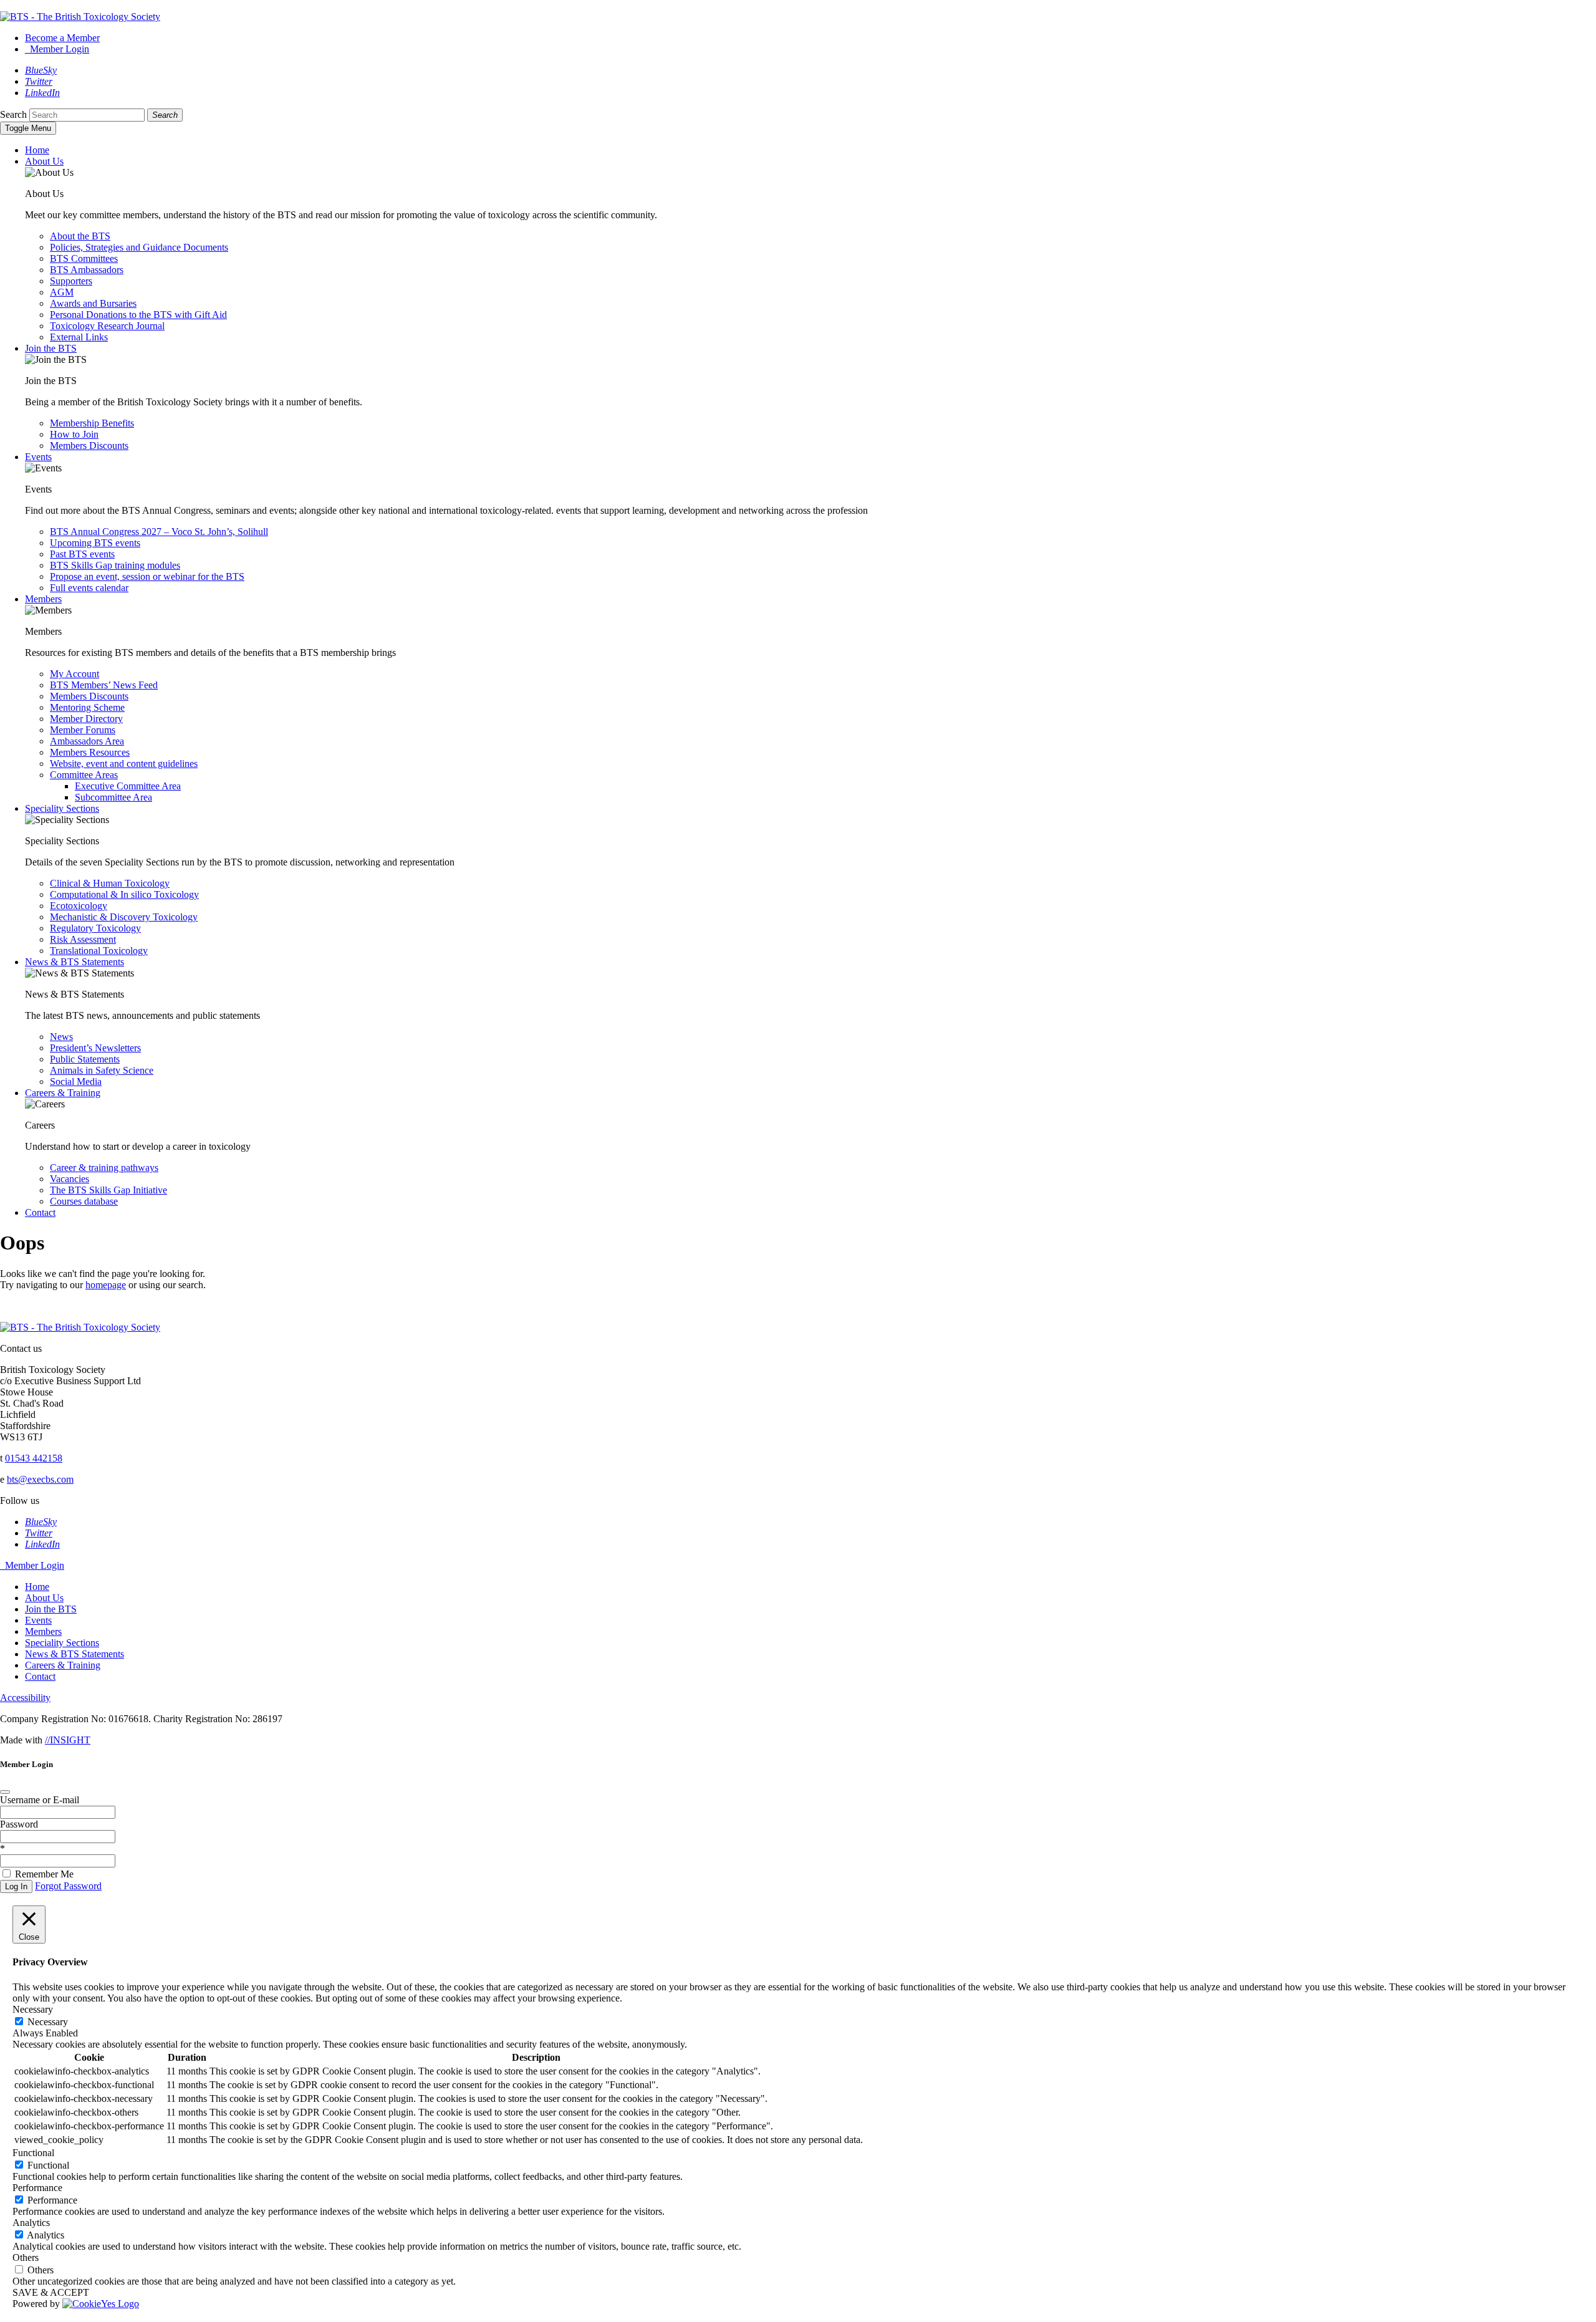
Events (38, 457)
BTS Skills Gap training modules (115, 565)
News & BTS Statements (75, 962)
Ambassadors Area (87, 741)
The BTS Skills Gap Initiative (108, 1190)
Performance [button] (37, 2188)
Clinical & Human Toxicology (110, 883)
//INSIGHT (68, 1740)
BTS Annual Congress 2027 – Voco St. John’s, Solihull (159, 532)
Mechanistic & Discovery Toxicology (124, 917)
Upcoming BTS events (95, 543)
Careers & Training (63, 1093)
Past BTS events (82, 554)
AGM (62, 292)
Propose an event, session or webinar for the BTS (147, 576)
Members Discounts (89, 446)
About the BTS (80, 236)
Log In (16, 1886)
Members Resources (90, 752)
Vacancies (70, 1179)
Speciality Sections (62, 808)
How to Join (74, 434)
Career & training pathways (104, 1168)
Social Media (76, 1082)
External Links (79, 337)
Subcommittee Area (113, 797)
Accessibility (25, 1698)
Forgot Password (68, 1886)
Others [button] (26, 2257)
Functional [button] (33, 2153)
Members (43, 599)
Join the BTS (51, 348)
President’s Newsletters (95, 1048)
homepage (106, 1285)
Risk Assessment (83, 939)
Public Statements (85, 1059)
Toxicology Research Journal (107, 326)
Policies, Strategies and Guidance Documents (139, 247)
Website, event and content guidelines (124, 764)
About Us (44, 161)
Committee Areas (84, 775)
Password (19, 1824)
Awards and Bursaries (93, 303)
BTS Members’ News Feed (104, 685)
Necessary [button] (33, 2009)
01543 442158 (34, 1458)
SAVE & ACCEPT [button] (51, 2292)
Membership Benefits (92, 423)
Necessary (48, 2022)
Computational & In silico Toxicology (124, 894)
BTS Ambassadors (87, 270)
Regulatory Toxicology (95, 928)
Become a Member (62, 38)
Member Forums (83, 730)
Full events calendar (89, 588)
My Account (75, 674)
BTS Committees (84, 258)
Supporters (71, 281)
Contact (40, 1212)
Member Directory (86, 719)
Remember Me (44, 1874)
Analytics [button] (31, 2223)
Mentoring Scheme (87, 707)
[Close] (5, 1792)
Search (13, 114)
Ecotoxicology (79, 906)
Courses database (84, 1201)
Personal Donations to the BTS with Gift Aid (138, 315)
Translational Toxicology (99, 951)
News (61, 1037)
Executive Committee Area (128, 786)
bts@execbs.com (40, 1479)
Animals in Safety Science (102, 1070)
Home (37, 150)
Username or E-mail (40, 1800)
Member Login (57, 49)
